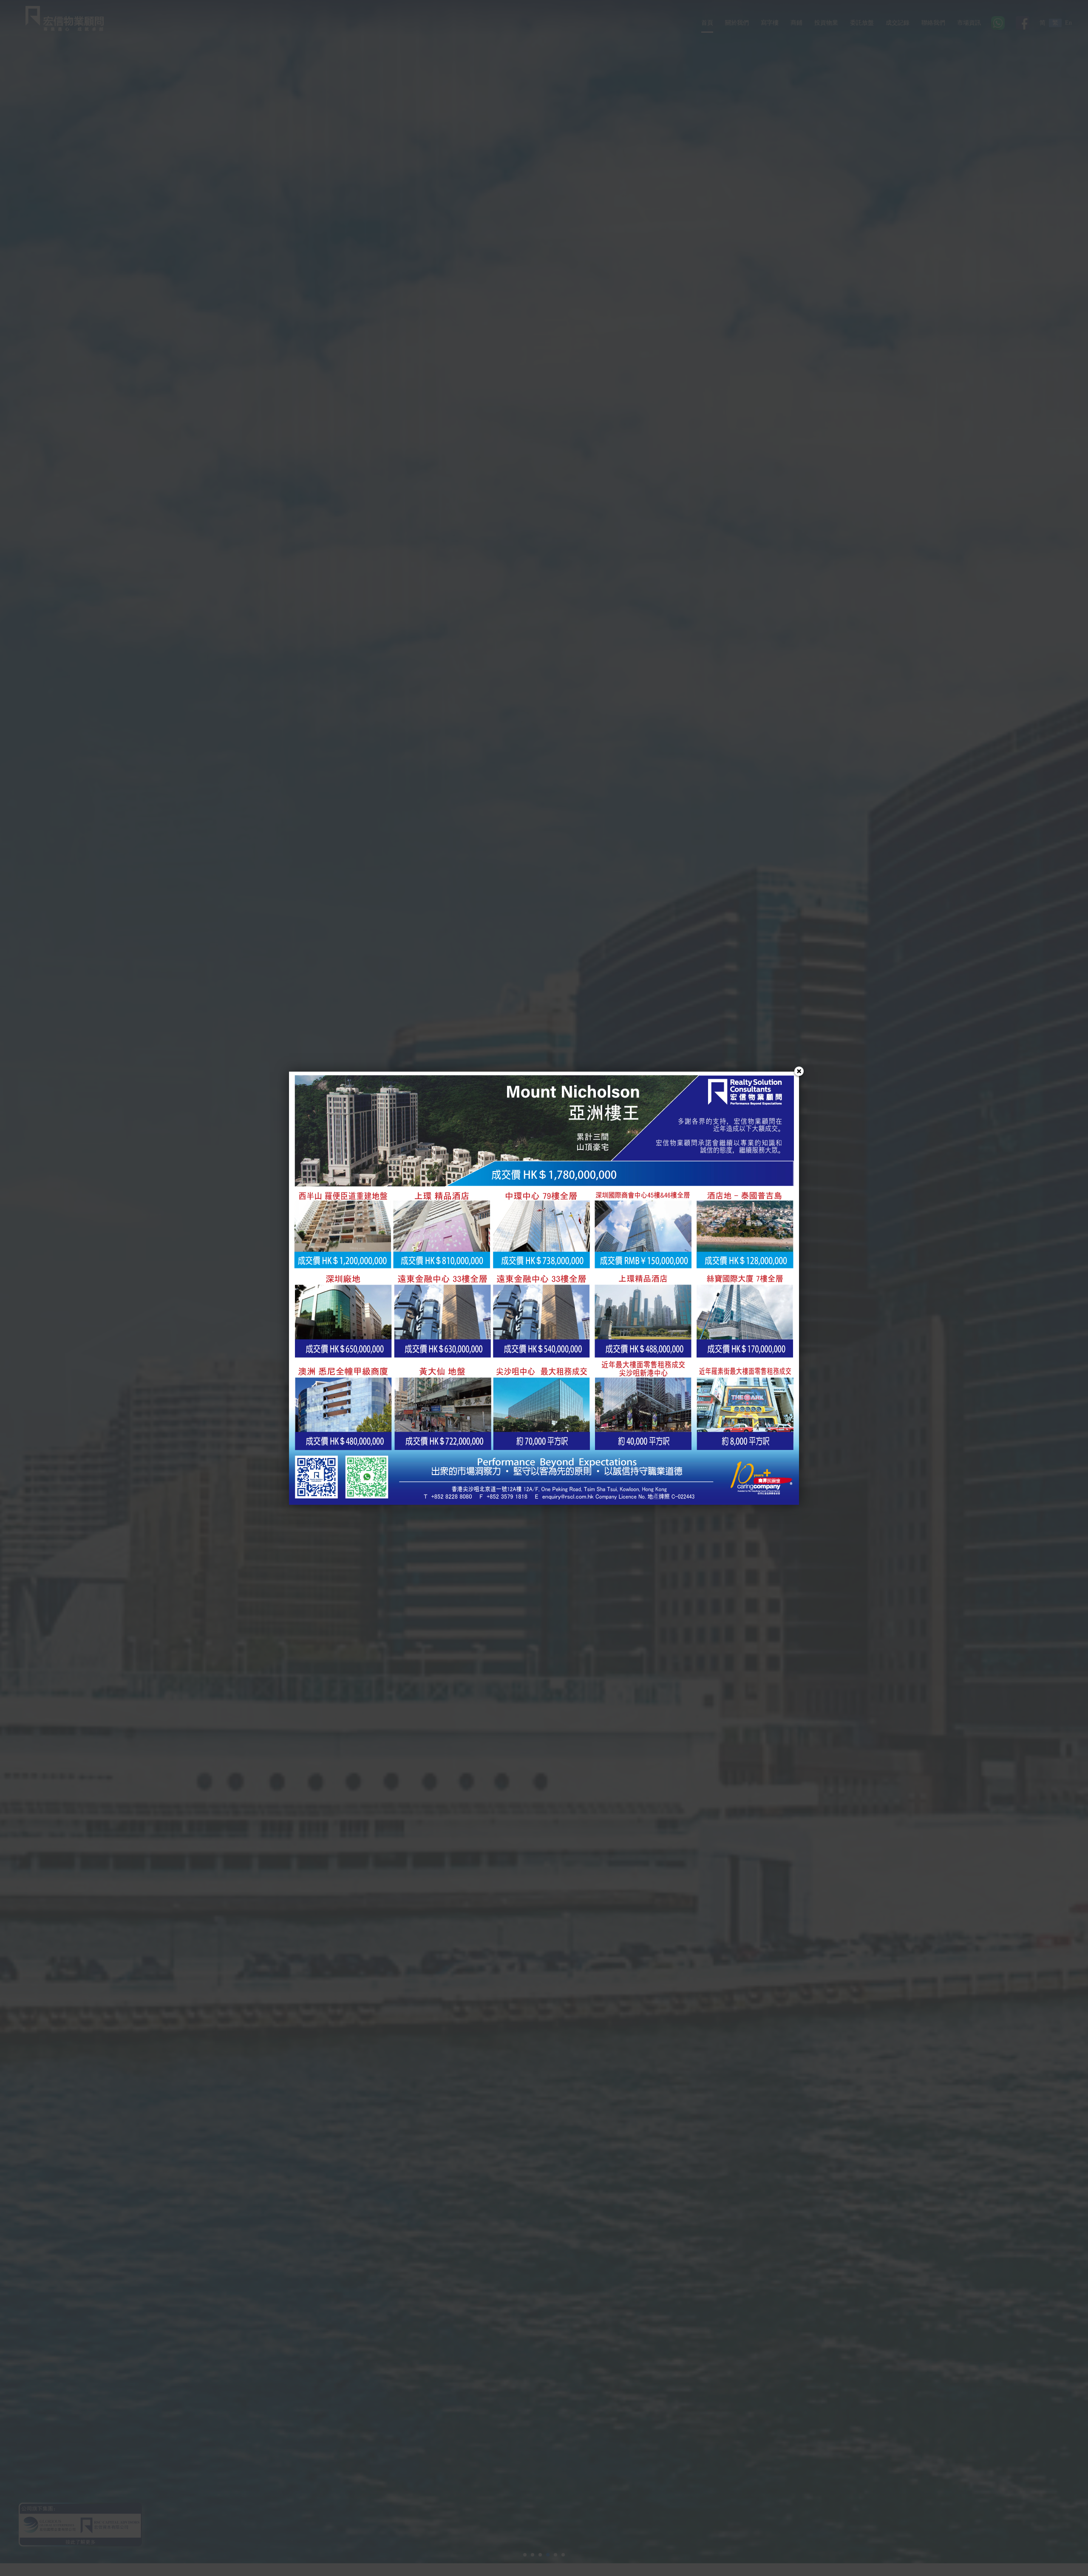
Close (799, 1072)
